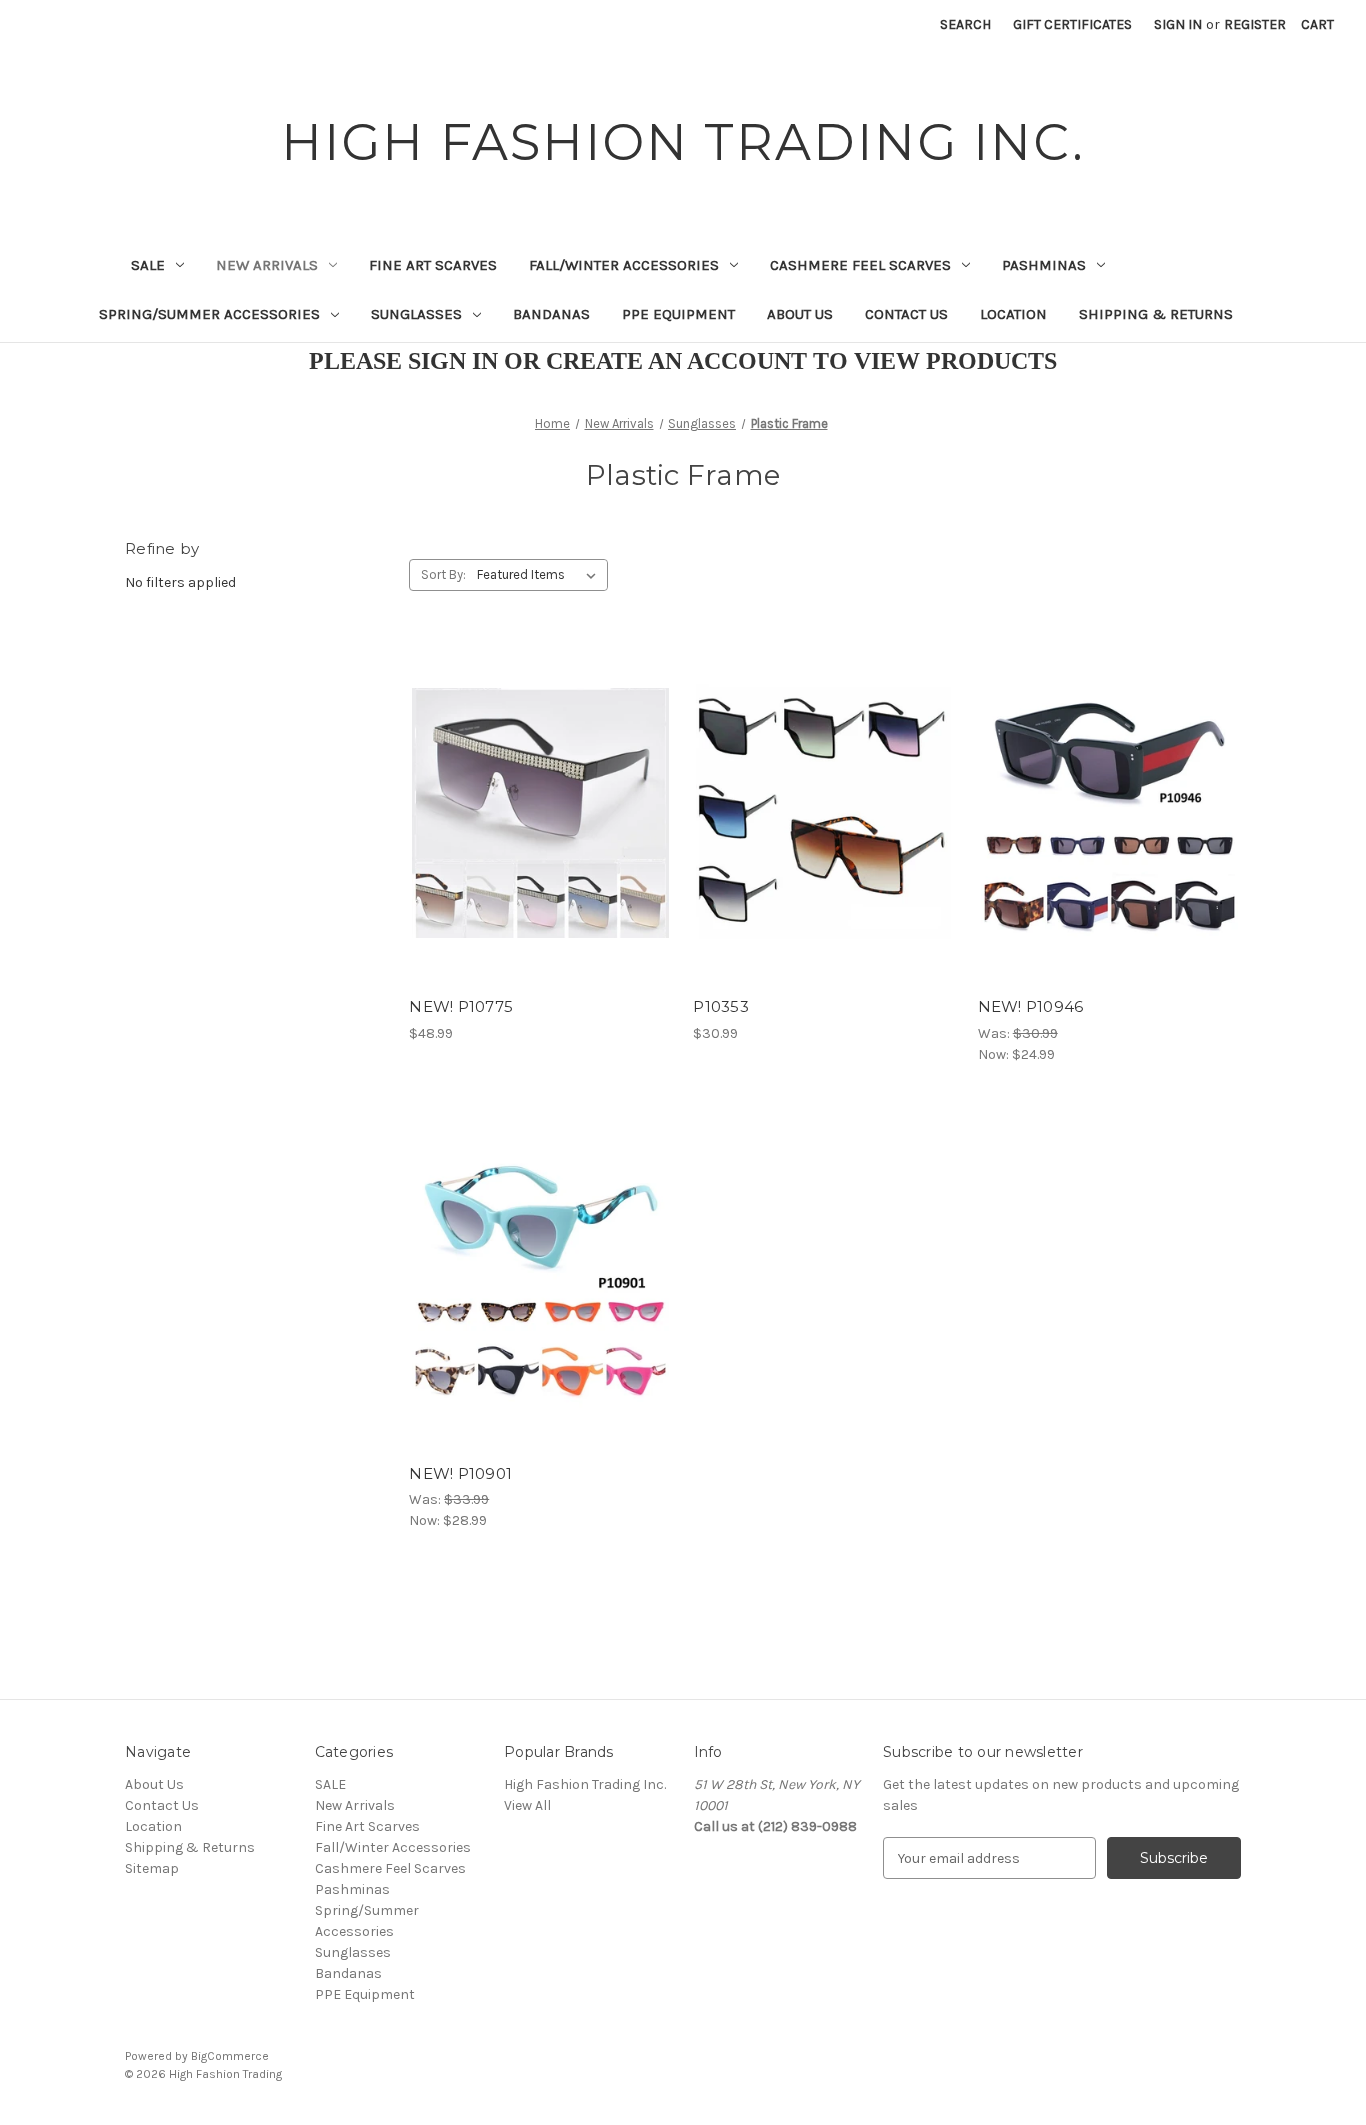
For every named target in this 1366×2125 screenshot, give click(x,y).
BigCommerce (230, 2056)
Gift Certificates (1072, 24)
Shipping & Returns (1156, 314)
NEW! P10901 (460, 1473)
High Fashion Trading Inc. (585, 1784)
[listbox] (540, 575)
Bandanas (551, 314)
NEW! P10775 (461, 1006)
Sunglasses (416, 314)
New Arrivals (267, 265)
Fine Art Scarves (433, 265)
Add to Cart (540, 848)
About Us (800, 314)
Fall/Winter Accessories (624, 265)
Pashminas (1044, 265)
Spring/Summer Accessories (209, 314)
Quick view (537, 778)
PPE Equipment (678, 314)
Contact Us (906, 314)
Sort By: (443, 574)
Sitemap (152, 1868)
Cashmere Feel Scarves (860, 265)
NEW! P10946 (1031, 1006)
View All (527, 1805)
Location (1013, 314)
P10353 (721, 1006)
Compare (534, 813)
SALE (148, 265)
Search (965, 24)
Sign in (1178, 24)
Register (1255, 24)
